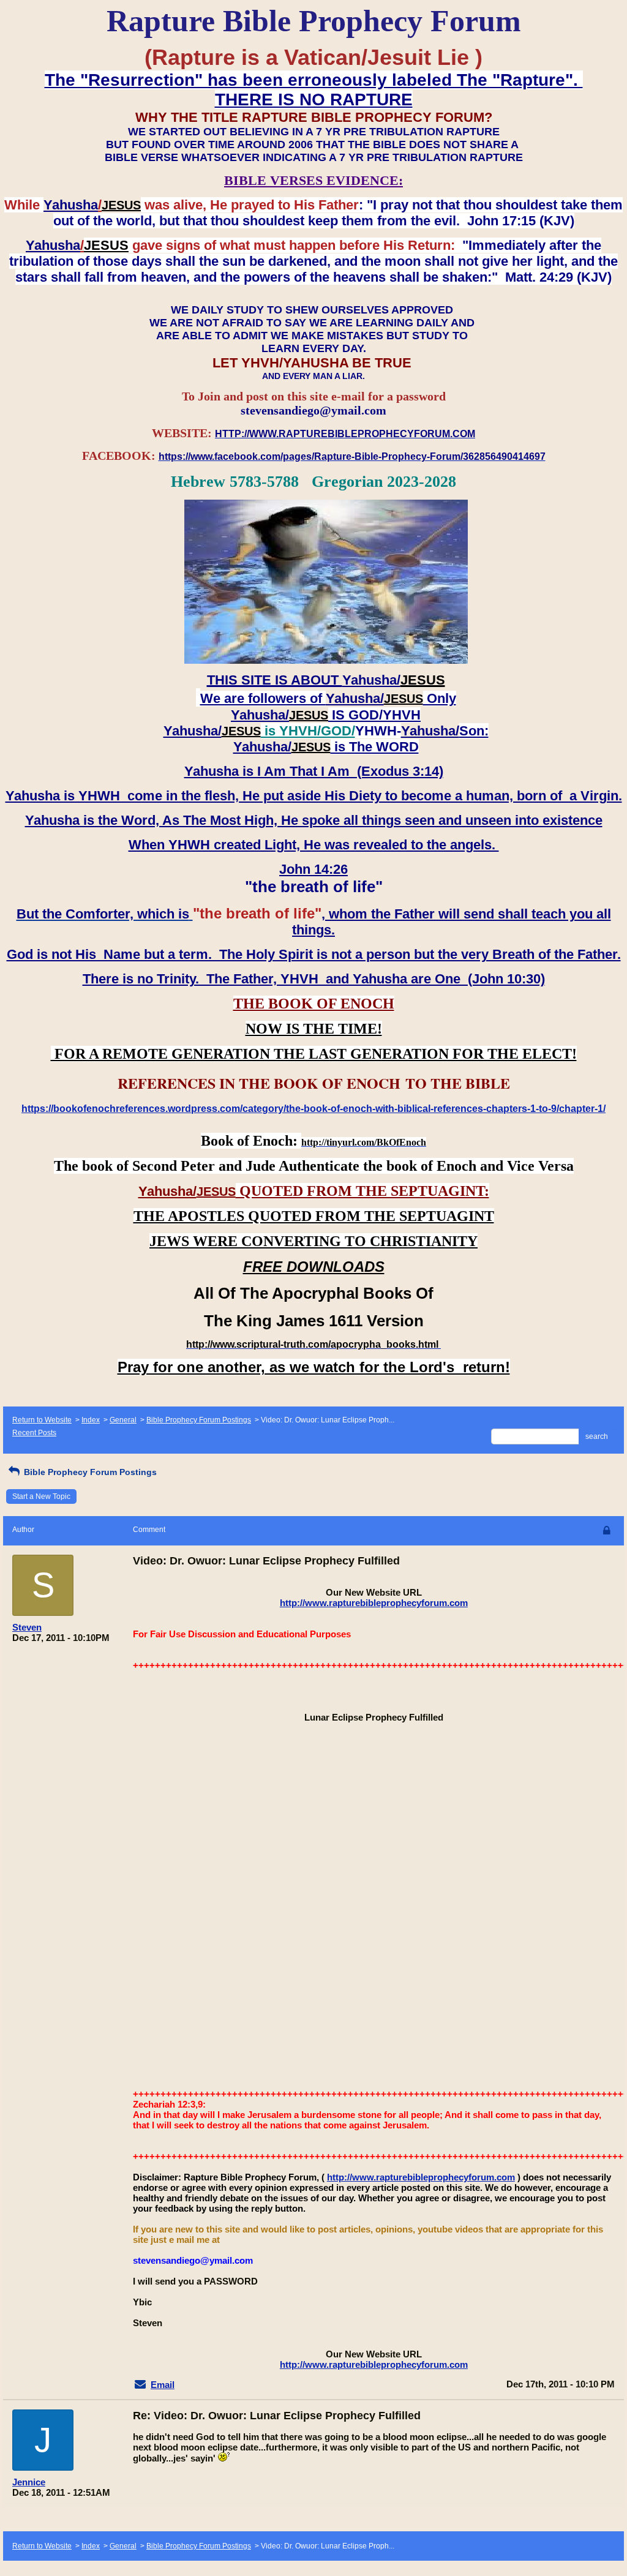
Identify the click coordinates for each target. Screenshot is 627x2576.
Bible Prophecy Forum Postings (199, 1420)
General (123, 1420)
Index (91, 1420)
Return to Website (42, 1420)
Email (163, 2385)
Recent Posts (34, 1433)
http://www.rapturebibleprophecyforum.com (374, 1603)
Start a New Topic (41, 1496)
